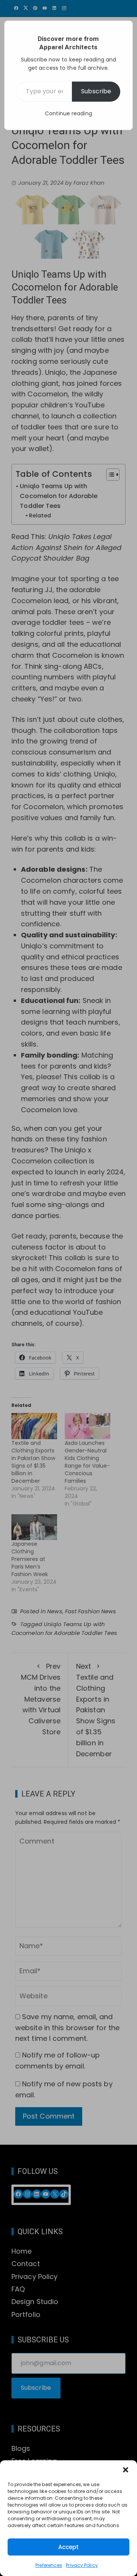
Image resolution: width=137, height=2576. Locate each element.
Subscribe (96, 91)
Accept (69, 2547)
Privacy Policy (82, 2565)
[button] (126, 2470)
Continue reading (68, 113)
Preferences (49, 2565)
